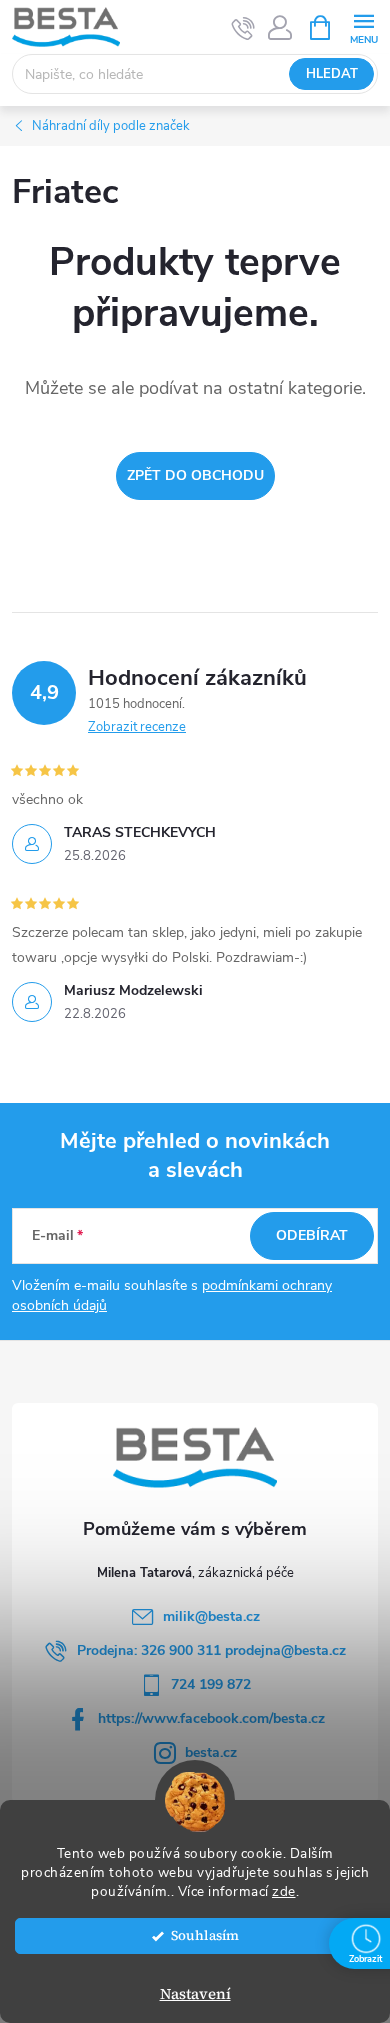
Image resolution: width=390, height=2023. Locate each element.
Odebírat (312, 1235)
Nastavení (195, 1993)
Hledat (332, 74)
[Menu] (363, 26)
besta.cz (211, 1752)
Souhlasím (205, 1935)
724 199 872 (211, 1684)
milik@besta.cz (211, 1616)
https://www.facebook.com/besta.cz (211, 1718)
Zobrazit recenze (137, 727)
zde (284, 1891)
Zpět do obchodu (195, 475)
